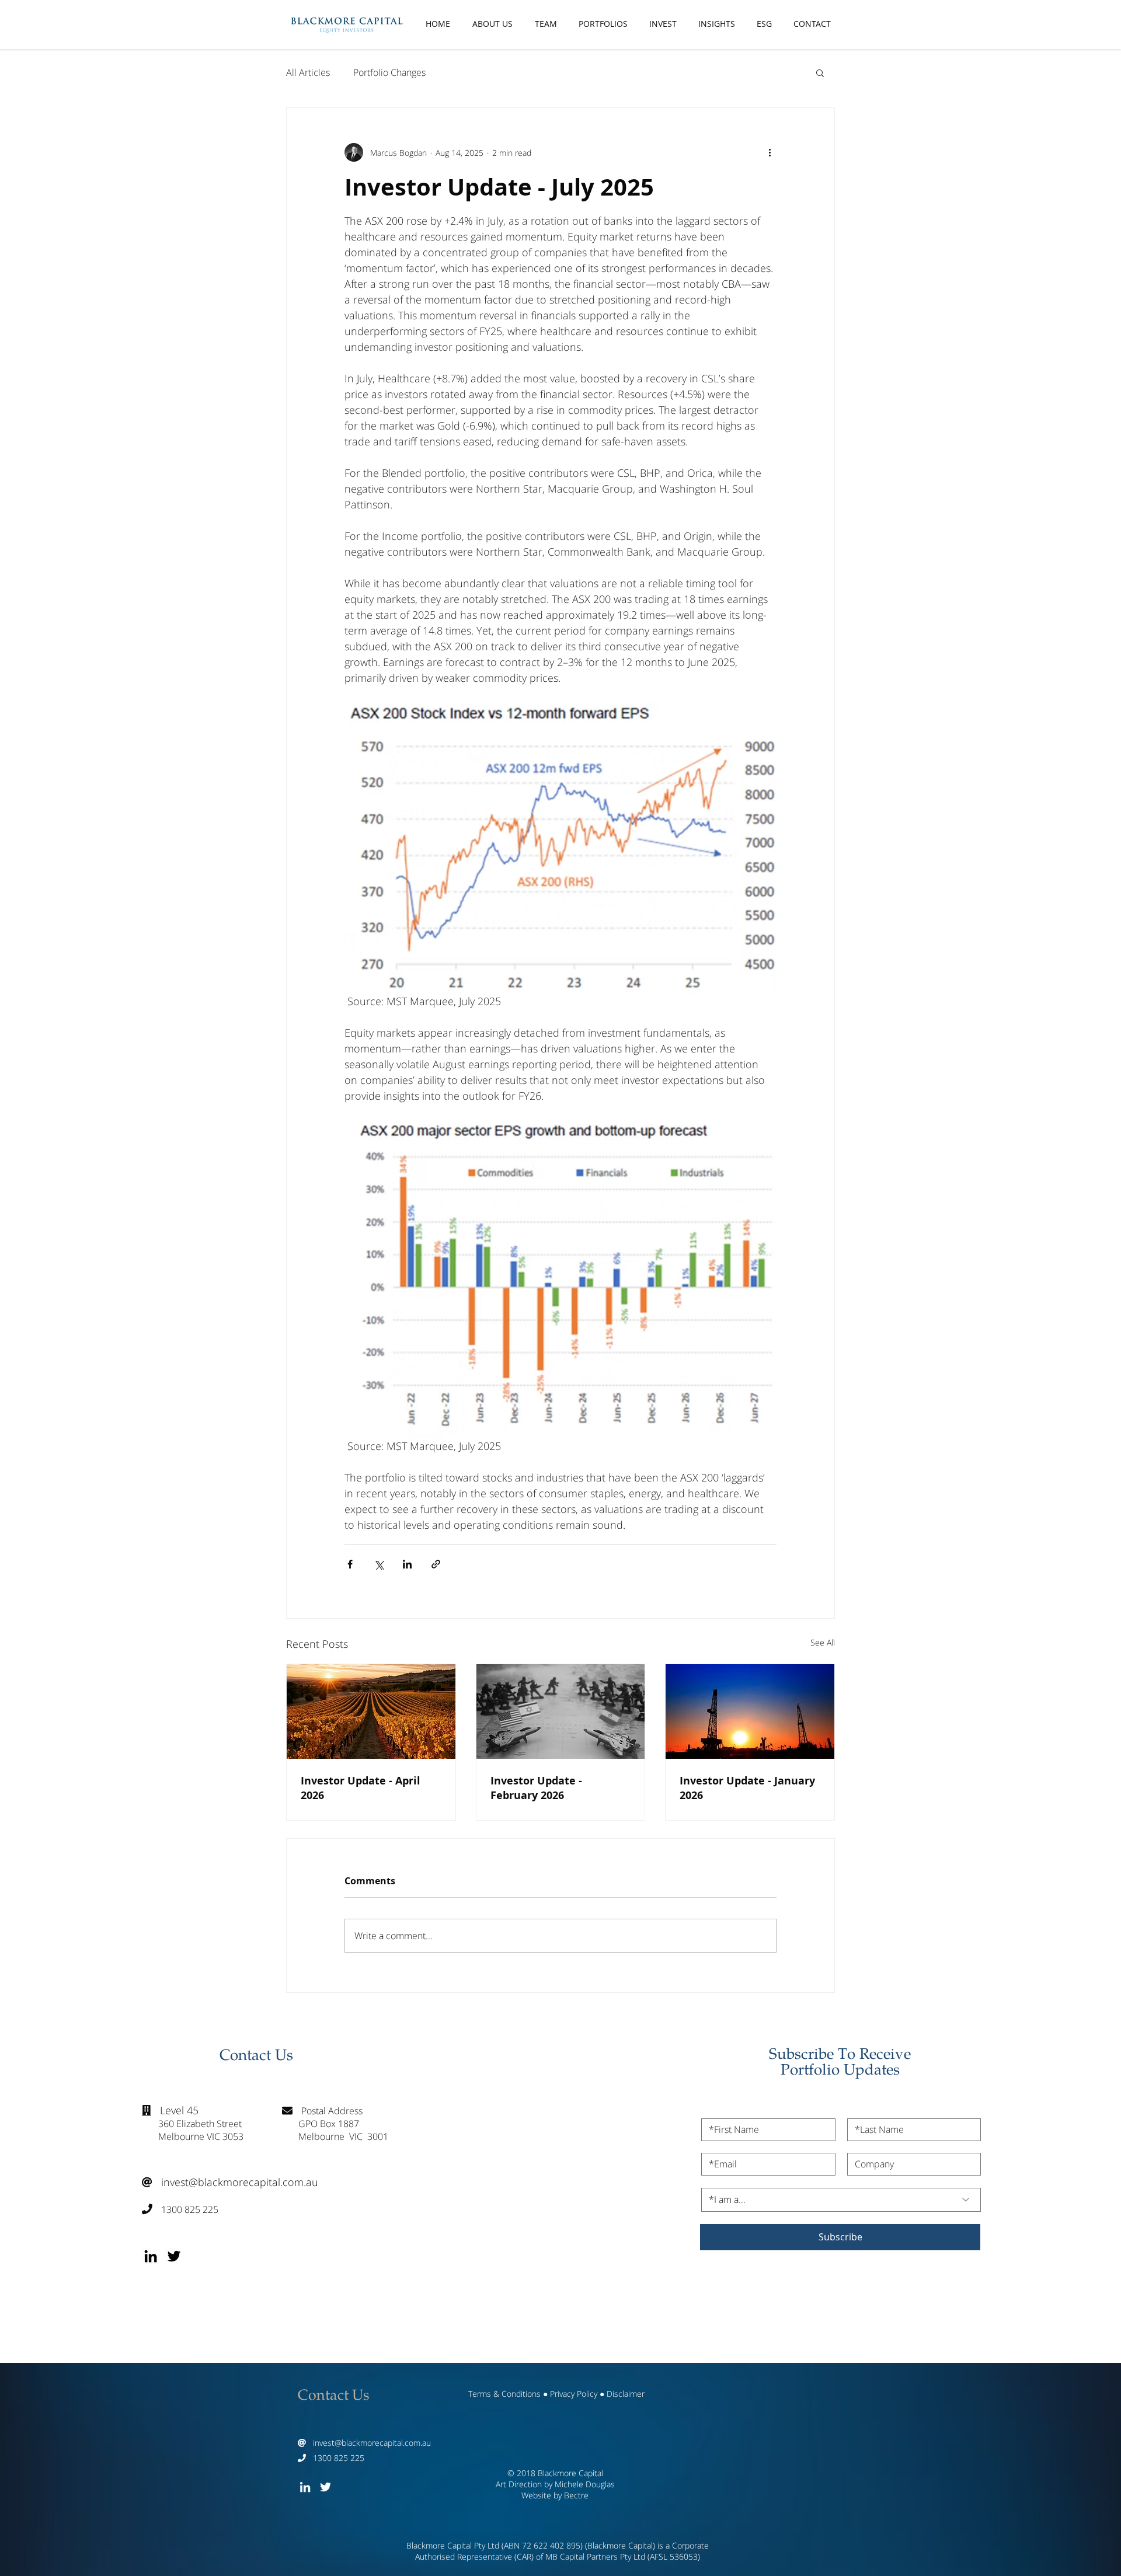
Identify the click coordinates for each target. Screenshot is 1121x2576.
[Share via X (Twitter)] (379, 1564)
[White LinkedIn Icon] (305, 2487)
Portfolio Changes (389, 72)
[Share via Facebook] (350, 1564)
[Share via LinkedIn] (407, 1564)
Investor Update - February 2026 (536, 1788)
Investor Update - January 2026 (747, 1788)
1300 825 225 (180, 2209)
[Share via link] (436, 1564)
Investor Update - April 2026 (361, 1788)
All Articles (308, 72)
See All (823, 1642)
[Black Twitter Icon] (174, 2256)
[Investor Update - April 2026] (371, 1711)
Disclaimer (626, 2394)
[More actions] (770, 152)
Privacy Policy (574, 2394)
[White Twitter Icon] (325, 2487)
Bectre (576, 2495)
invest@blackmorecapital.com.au (230, 2182)
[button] (820, 72)
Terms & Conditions (504, 2394)
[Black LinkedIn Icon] (151, 2256)
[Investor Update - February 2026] (561, 1711)
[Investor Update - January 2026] (750, 1711)
